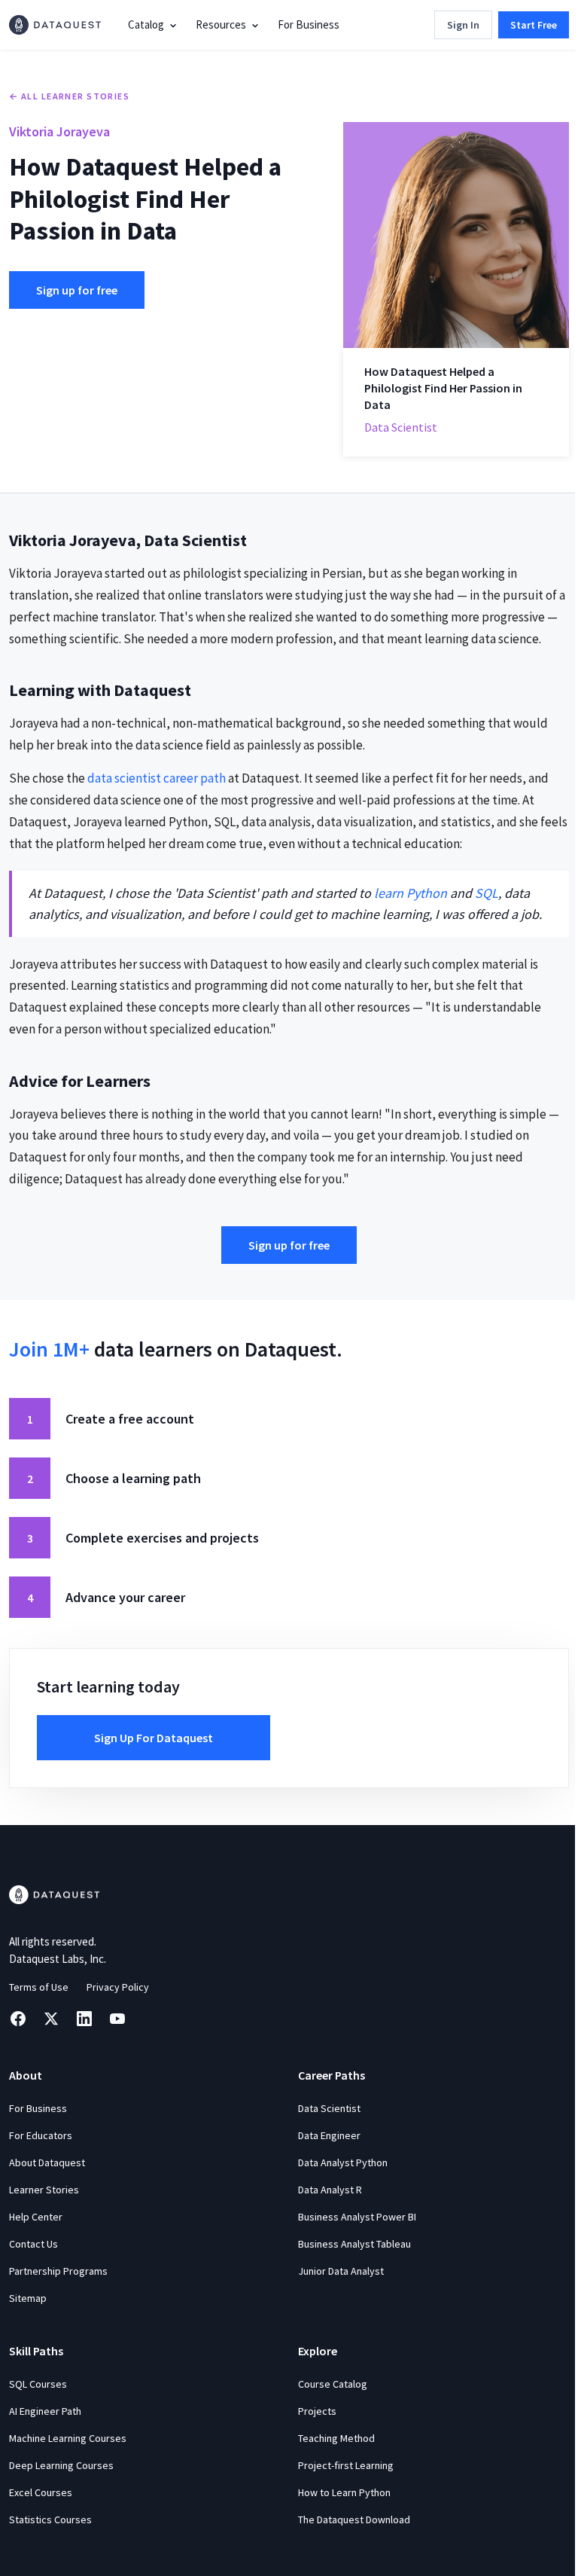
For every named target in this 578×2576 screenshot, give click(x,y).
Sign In (463, 25)
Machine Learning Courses (68, 2438)
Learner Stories (44, 2190)
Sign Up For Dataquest (154, 1738)
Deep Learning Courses (61, 2465)
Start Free (534, 25)
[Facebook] (18, 2019)
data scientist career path (157, 778)
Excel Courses (41, 2492)
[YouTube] (117, 2019)
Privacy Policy (118, 1987)
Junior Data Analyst (341, 2271)
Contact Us (33, 2244)
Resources (221, 24)
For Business (309, 24)
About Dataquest (47, 2162)
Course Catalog (333, 2384)
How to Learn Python (344, 2492)
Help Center (36, 2217)
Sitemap (28, 2298)
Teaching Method (336, 2438)
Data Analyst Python (343, 2162)
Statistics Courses (50, 2520)
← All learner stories (69, 96)
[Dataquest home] (55, 25)
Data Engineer (329, 2135)
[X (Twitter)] (51, 2019)
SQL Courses (38, 2384)
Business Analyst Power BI (357, 2217)
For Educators (41, 2135)
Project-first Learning (346, 2465)
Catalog (146, 24)
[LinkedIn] (84, 2019)
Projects (317, 2411)
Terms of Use (39, 1987)
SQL (487, 893)
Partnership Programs (58, 2271)
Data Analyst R (330, 2190)
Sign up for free (77, 290)
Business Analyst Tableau (354, 2244)
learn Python (411, 893)
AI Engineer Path (45, 2411)
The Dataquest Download (354, 2520)
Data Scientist (329, 2108)
